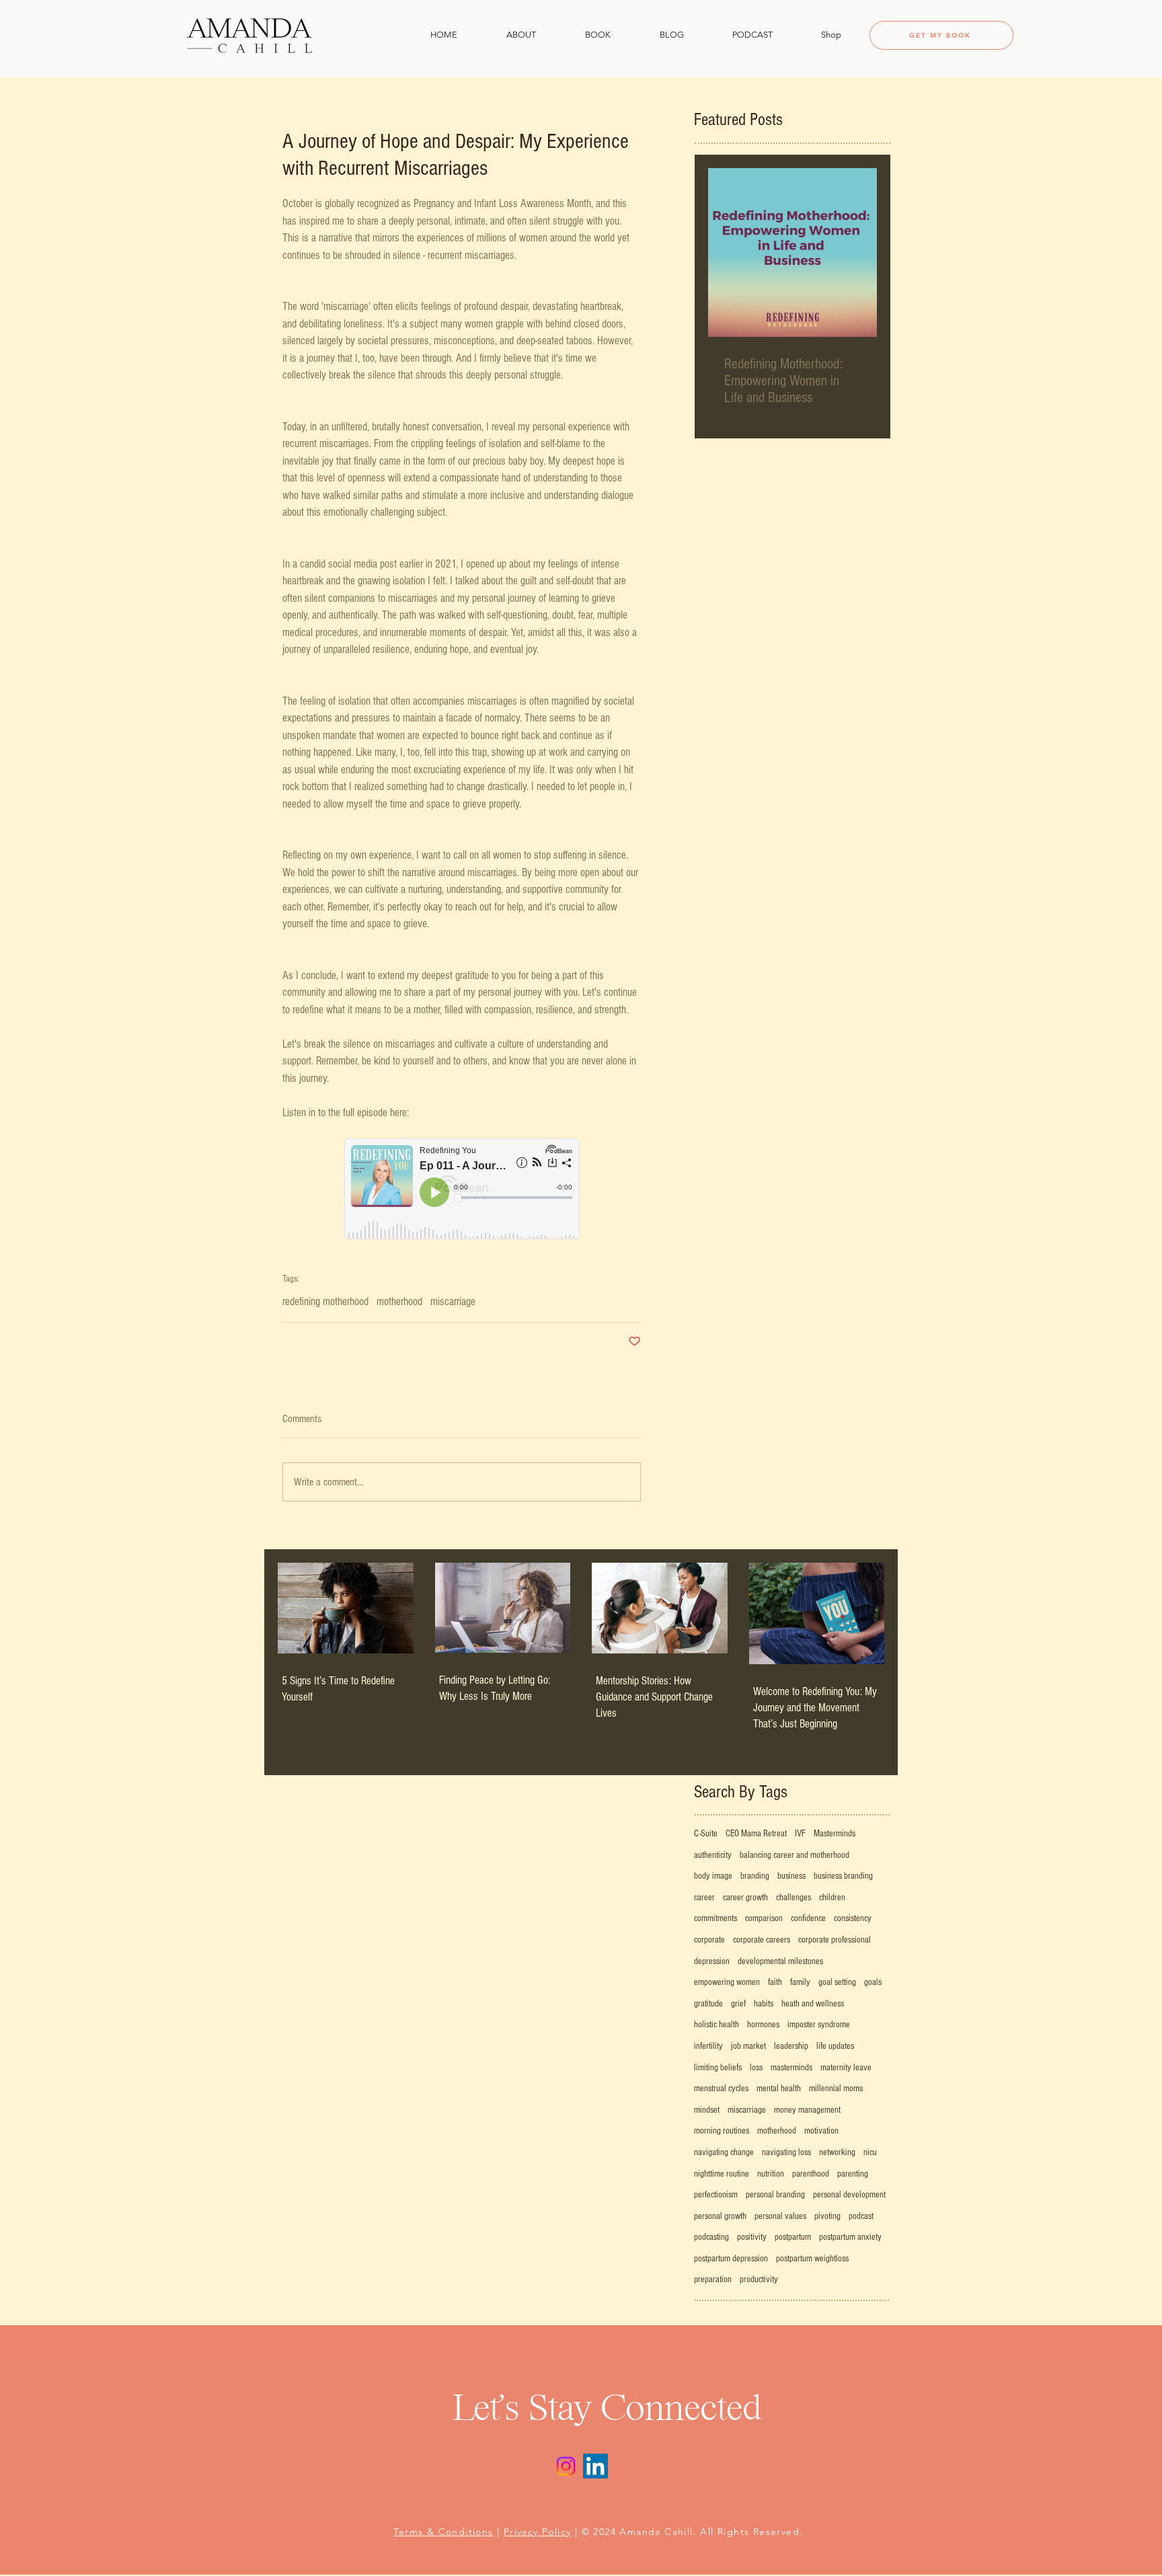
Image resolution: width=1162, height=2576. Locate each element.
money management (807, 2110)
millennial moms (836, 2089)
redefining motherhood (325, 1301)
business (791, 1876)
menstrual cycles (721, 2089)
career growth (745, 1898)
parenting (853, 2174)
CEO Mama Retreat (756, 1834)
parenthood (811, 2174)
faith (775, 1982)
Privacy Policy (538, 2532)
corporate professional (835, 1940)
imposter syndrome (819, 2025)
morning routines (722, 2131)
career (704, 1898)
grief (738, 2004)
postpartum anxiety (850, 2237)
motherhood (399, 1301)
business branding (843, 1876)
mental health (779, 2089)
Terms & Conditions (443, 2532)
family (800, 1982)
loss (756, 2068)
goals (873, 1982)
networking (837, 2152)
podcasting (711, 2237)
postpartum (793, 2237)
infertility (708, 2046)
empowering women (727, 1982)
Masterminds (835, 1834)
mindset (707, 2110)
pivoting (827, 2216)
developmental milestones (780, 1961)
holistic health (716, 2025)
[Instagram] (566, 2466)
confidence (808, 1918)
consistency (853, 1918)
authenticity (713, 1855)
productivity (759, 2279)
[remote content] (462, 1190)
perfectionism (716, 2195)
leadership (791, 2046)
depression (712, 1961)
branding (755, 1876)
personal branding (775, 2195)
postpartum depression (731, 2259)
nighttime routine (722, 2174)
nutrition (771, 2174)
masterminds (791, 2068)
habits (764, 2004)
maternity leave (846, 2068)
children (832, 1898)
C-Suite (706, 1834)
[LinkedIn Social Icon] (595, 2466)
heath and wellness (813, 2004)
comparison (764, 1918)
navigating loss (786, 2152)
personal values (780, 2216)
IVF (800, 1834)
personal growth (720, 2216)
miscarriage (453, 1301)
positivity (752, 2237)
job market (748, 2046)
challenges (793, 1898)
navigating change (724, 2152)
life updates (835, 2046)
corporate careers (762, 1940)
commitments (715, 1918)
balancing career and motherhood (795, 1855)
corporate (709, 1940)
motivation (821, 2131)
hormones (763, 2025)
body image (713, 1876)
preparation (713, 2279)
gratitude (708, 2004)
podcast (861, 2216)
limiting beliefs (718, 2068)
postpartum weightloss (812, 2259)
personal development (849, 2195)
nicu (870, 2152)
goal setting (837, 1982)
